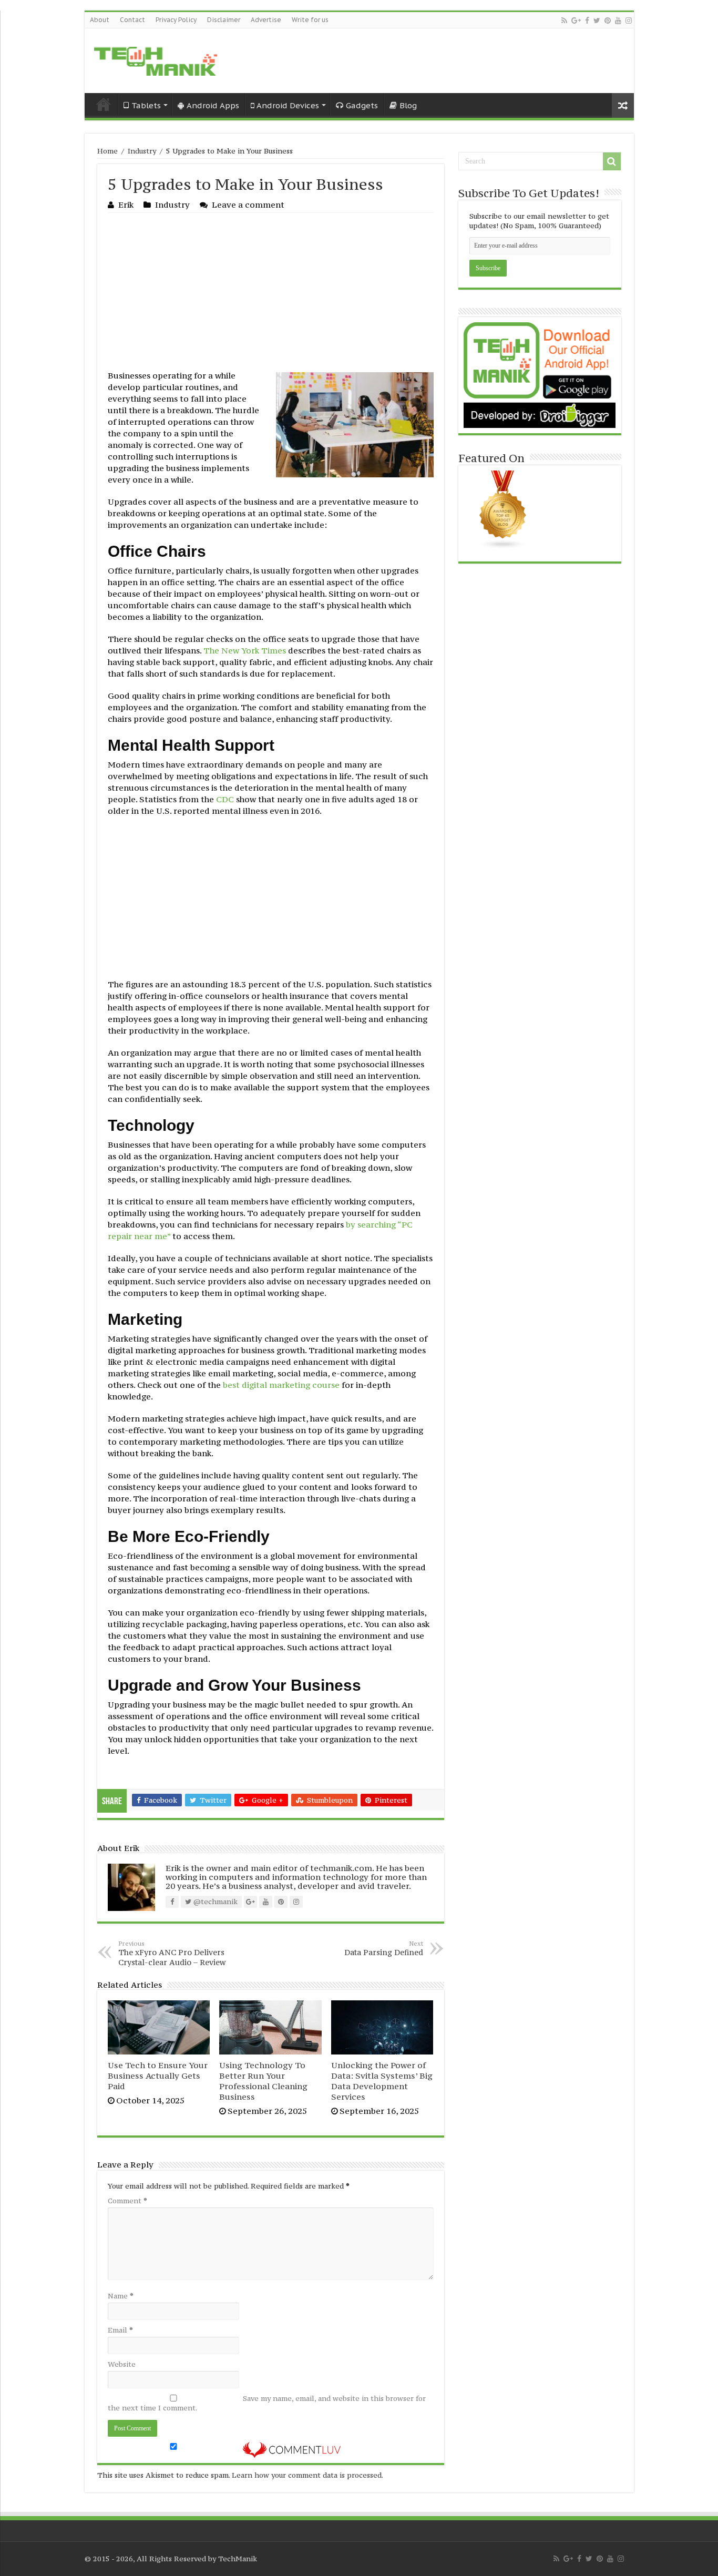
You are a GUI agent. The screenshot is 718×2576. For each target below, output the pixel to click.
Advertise (266, 20)
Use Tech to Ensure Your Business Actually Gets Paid (158, 2076)
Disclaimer (224, 20)
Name (121, 2296)
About (100, 20)
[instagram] (629, 21)
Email (120, 2330)
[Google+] (576, 21)
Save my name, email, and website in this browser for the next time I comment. (267, 2403)
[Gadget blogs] (503, 509)
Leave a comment (248, 205)
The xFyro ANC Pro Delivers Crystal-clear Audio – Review (172, 1953)
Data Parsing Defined (384, 1948)
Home (104, 104)
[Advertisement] (271, 292)
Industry (142, 151)
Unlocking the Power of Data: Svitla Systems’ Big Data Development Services (382, 2081)
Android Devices (288, 105)
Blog (408, 105)
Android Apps (213, 105)
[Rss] (564, 21)
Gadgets (362, 105)
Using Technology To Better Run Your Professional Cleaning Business (263, 2081)
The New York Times (245, 650)
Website (122, 2364)
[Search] (612, 161)
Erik (126, 205)
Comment (127, 2201)
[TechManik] (156, 59)
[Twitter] (597, 21)
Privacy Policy (176, 20)
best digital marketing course (281, 1385)
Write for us (310, 20)
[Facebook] (587, 21)
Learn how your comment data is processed (307, 2475)
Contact (132, 20)
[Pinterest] (608, 21)
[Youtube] (618, 21)
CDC (225, 799)
